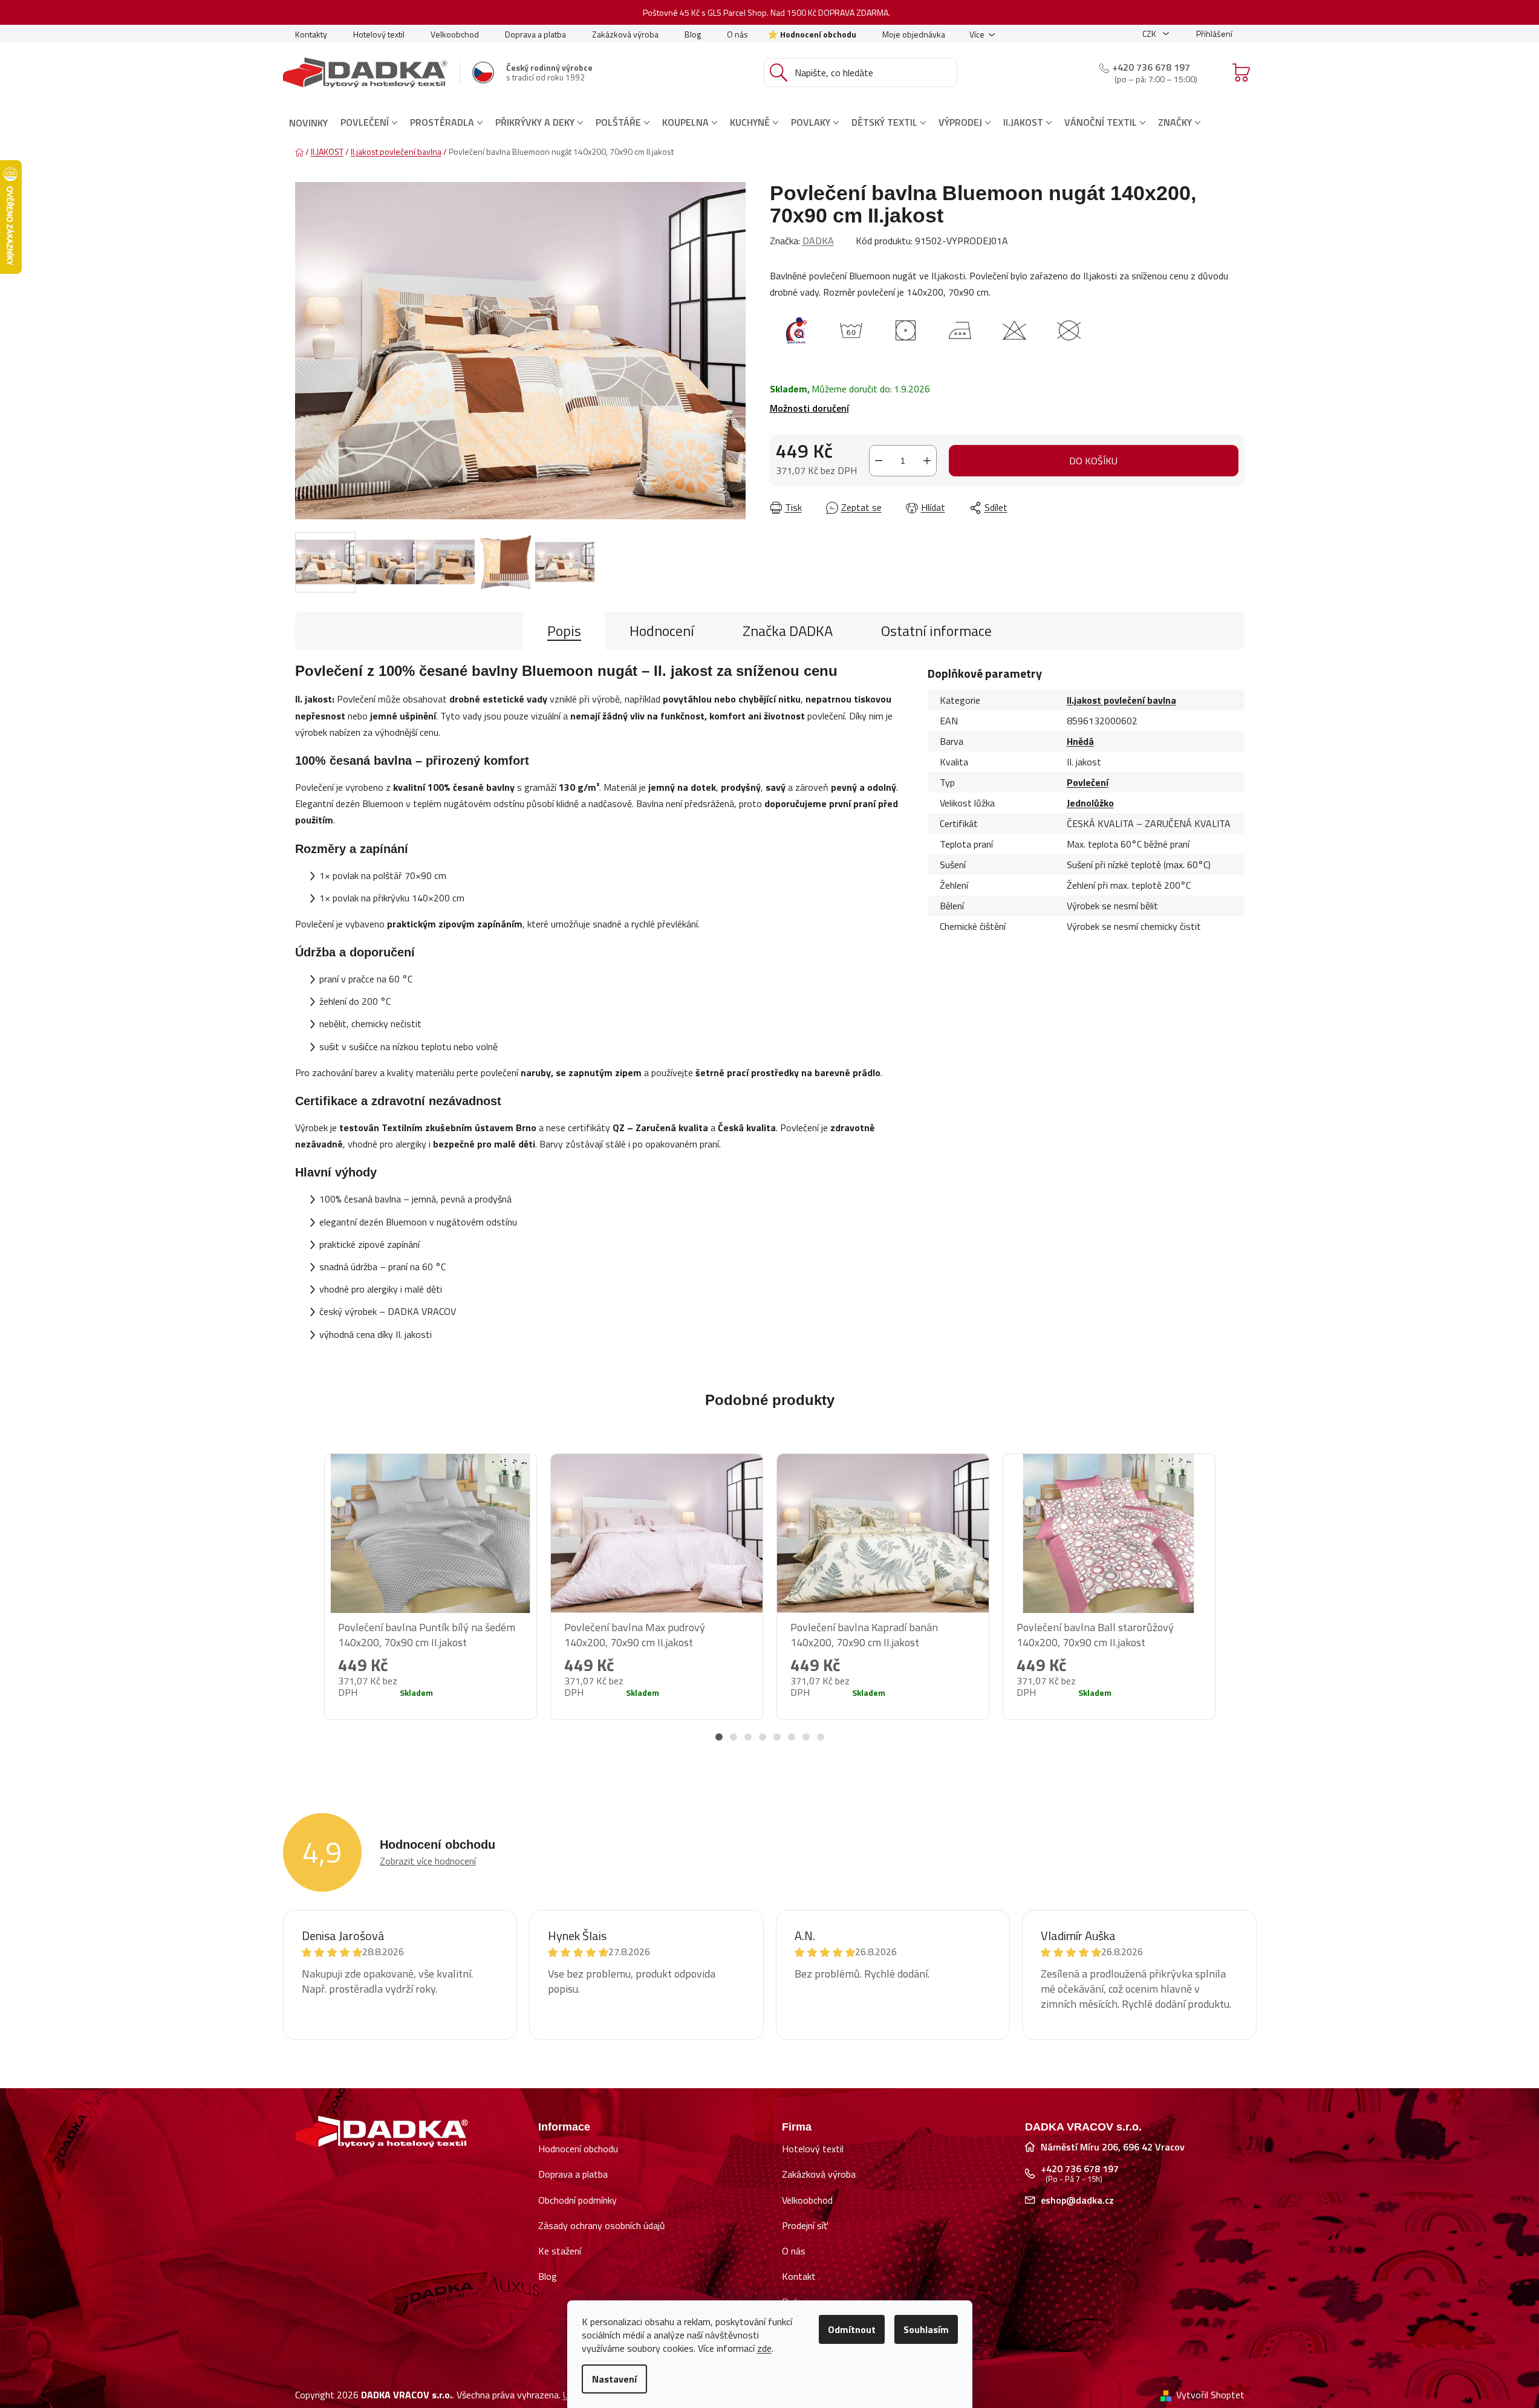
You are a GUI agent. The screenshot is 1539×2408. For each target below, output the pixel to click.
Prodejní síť (805, 2225)
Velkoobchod (455, 34)
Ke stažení (560, 2251)
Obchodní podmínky (578, 2200)
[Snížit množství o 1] (879, 461)
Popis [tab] (564, 631)
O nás (737, 34)
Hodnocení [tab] (662, 631)
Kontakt (799, 2276)
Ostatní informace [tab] (936, 631)
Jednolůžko (1090, 803)
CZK (1150, 34)
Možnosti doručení (809, 408)
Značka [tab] (788, 631)
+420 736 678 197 (1151, 67)
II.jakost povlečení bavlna (1121, 700)
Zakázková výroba (625, 34)
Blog (693, 34)
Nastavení (614, 2379)
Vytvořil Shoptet (1210, 2395)
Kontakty (311, 34)
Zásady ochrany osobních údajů (602, 2225)
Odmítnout (852, 2329)
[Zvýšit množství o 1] (927, 461)
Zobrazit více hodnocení (428, 1861)
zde (764, 2348)
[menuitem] (308, 123)
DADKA (818, 241)
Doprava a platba (535, 34)
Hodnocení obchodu (818, 34)
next (1235, 1603)
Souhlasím (926, 2329)
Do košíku (1093, 461)
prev (305, 1603)
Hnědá (1080, 741)
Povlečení (1088, 782)
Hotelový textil (379, 34)
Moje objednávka (914, 34)
